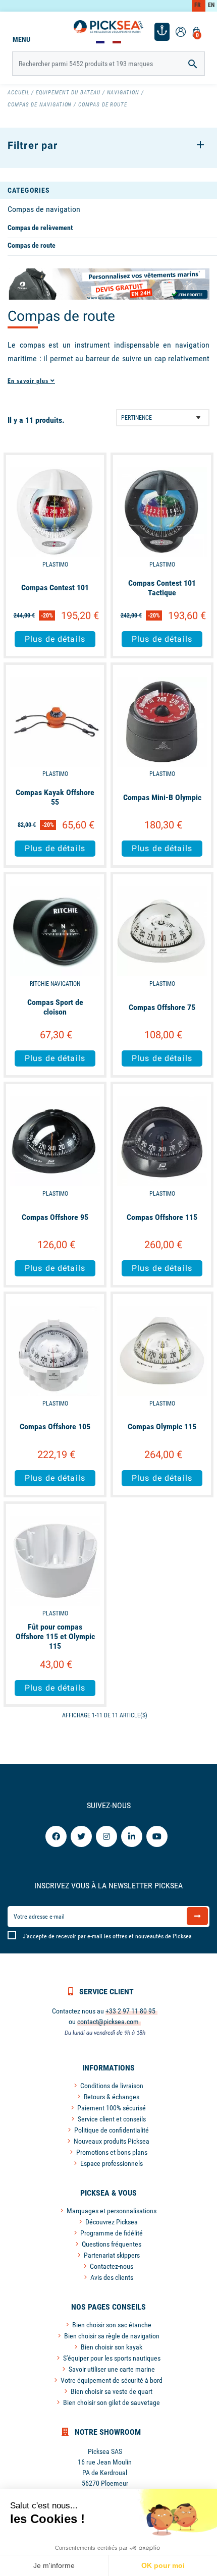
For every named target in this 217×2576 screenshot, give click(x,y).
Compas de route (32, 245)
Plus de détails (55, 639)
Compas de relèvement (40, 228)
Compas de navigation (44, 209)
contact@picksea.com (108, 2022)
